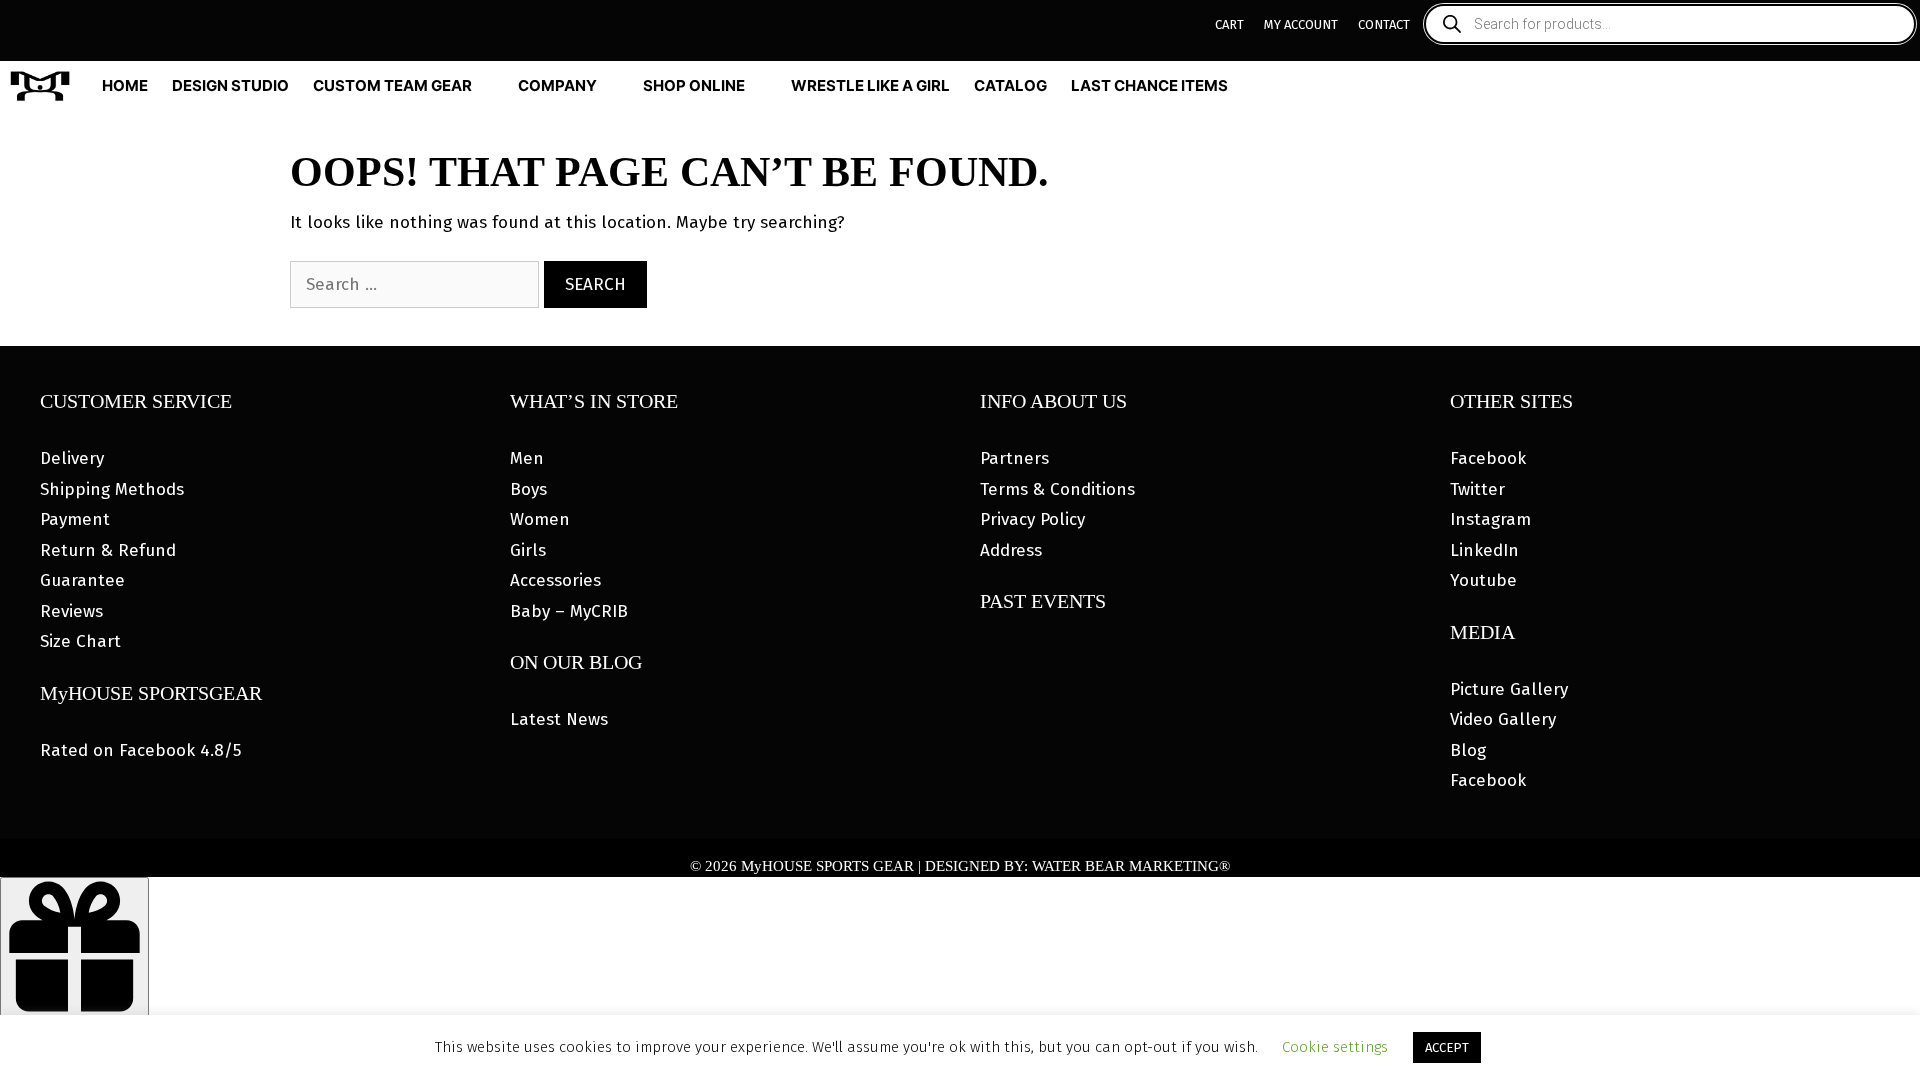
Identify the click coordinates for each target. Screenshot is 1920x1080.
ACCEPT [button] (1447, 1047)
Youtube (1483, 580)
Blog (1468, 750)
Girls (528, 550)
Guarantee (82, 580)
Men (527, 458)
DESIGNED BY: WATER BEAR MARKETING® (1077, 866)
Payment (75, 519)
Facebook (1488, 458)
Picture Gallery (1509, 689)
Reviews (71, 611)
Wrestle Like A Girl (870, 85)
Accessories (555, 580)
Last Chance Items (1149, 85)
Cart (1229, 24)
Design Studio (230, 85)
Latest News (559, 719)
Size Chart (80, 641)
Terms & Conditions (1057, 489)
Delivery (72, 458)
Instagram (1490, 519)
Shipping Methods (112, 489)
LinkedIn (1484, 550)
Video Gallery (1503, 719)
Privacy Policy (1032, 519)
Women (540, 519)
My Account (1301, 24)
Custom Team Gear (392, 85)
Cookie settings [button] (1335, 1047)
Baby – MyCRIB (569, 611)
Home (125, 85)
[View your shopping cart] (1902, 86)
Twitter (1477, 489)
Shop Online (694, 85)
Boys (528, 489)
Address (1011, 550)
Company (557, 85)
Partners (1014, 458)
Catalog (1010, 85)
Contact (1384, 24)
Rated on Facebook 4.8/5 (140, 750)
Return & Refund (108, 550)
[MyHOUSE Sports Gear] (45, 86)
